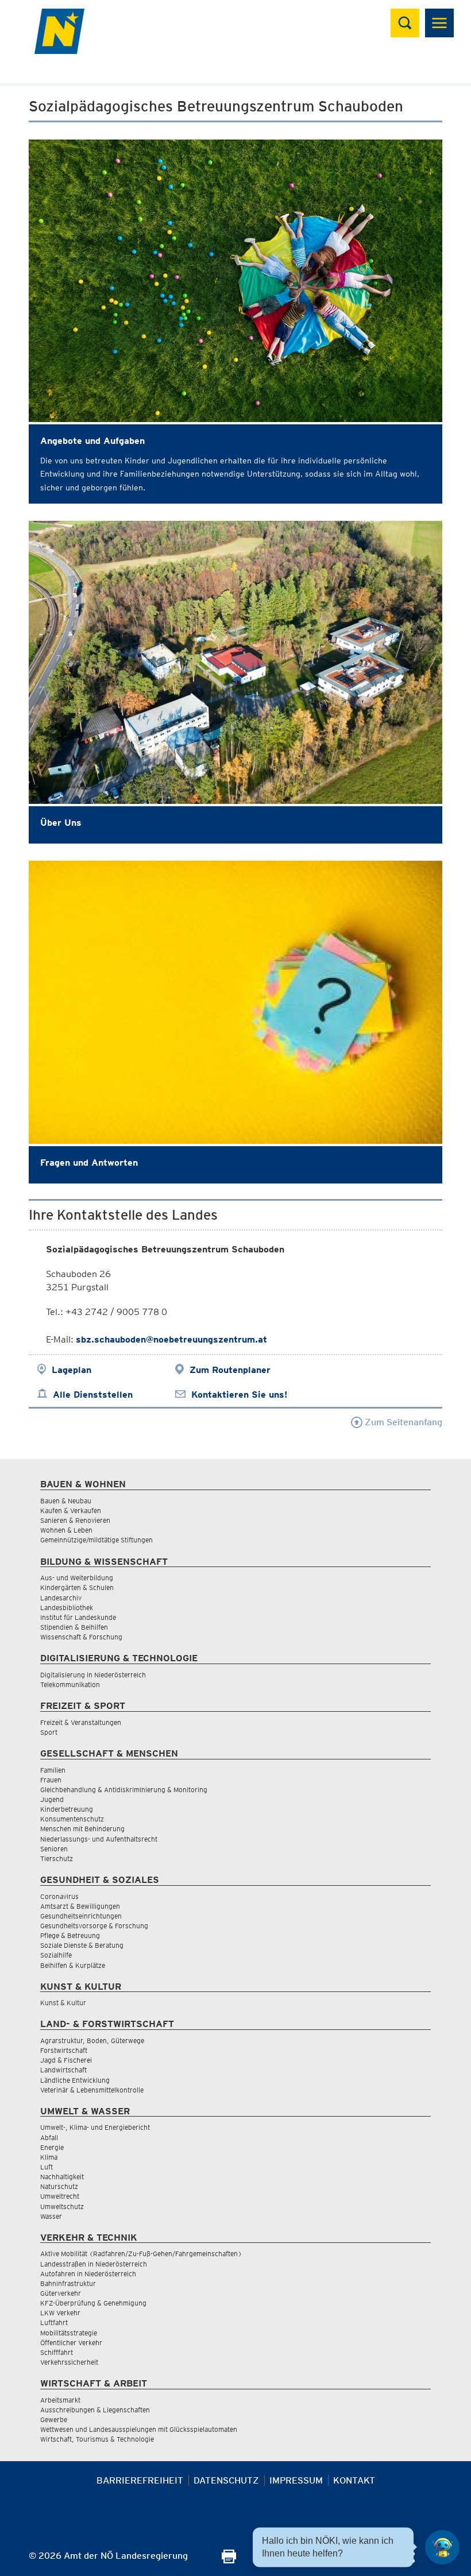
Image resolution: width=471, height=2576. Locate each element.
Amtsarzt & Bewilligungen (80, 1906)
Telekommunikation (70, 1685)
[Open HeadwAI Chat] (442, 2547)
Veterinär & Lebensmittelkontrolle (92, 2090)
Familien (53, 1770)
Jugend (52, 1799)
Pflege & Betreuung (70, 1935)
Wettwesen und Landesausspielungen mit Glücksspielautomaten (139, 2429)
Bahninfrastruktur (68, 2283)
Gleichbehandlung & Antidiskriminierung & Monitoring (124, 1790)
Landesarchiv (61, 1598)
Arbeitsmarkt (60, 2400)
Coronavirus (59, 1896)
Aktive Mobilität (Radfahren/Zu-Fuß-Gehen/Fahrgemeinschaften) (141, 2254)
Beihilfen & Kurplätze (73, 1965)
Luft (47, 2167)
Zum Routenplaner (230, 1370)
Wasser (51, 2216)
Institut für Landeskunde (78, 1617)
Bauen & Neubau (66, 1501)
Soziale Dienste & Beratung (82, 1945)
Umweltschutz (62, 2206)
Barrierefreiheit (140, 2480)
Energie (52, 2147)
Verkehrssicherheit (69, 2362)
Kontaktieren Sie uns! (239, 1395)
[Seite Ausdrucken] (229, 2560)
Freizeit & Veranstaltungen (81, 1722)
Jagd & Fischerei (66, 2060)
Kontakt (354, 2480)
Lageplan (72, 1370)
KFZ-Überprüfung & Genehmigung (93, 2303)
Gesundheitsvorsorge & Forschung (94, 1926)
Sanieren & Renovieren (75, 1520)
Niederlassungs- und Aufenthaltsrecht (99, 1839)
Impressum (296, 2480)
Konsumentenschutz (72, 1819)
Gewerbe (54, 2420)
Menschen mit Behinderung (82, 1829)
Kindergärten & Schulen (77, 1587)
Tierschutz (57, 1858)
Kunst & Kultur (63, 2003)
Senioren (54, 1849)
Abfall (49, 2138)
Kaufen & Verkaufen (71, 1511)
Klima (49, 2157)
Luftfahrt (54, 2322)
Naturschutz (59, 2186)
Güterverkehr (61, 2293)
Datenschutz (226, 2480)
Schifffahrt (57, 2352)
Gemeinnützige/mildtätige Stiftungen (96, 1540)
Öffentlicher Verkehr (71, 2343)
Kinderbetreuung (67, 1809)
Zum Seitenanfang (402, 1422)
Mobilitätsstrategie (69, 2333)
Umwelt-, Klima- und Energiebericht (95, 2127)
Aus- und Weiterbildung (77, 1578)
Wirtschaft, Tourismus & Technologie (97, 2439)
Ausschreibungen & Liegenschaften (95, 2410)
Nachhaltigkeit (62, 2177)
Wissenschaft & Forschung (81, 1637)
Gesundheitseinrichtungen (81, 1916)
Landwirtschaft (63, 2070)
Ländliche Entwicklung (75, 2080)
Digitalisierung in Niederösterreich (93, 1675)
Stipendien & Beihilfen (74, 1627)
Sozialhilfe (56, 1955)
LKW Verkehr (60, 2313)
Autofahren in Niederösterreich (88, 2274)
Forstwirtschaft (64, 2050)
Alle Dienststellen (93, 1395)
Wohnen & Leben (66, 1530)
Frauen (51, 1780)
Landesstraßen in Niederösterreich (94, 2264)
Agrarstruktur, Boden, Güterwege (92, 2041)
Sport (49, 1732)
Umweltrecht (60, 2196)
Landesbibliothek (67, 1608)
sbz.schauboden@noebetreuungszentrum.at (171, 1339)
